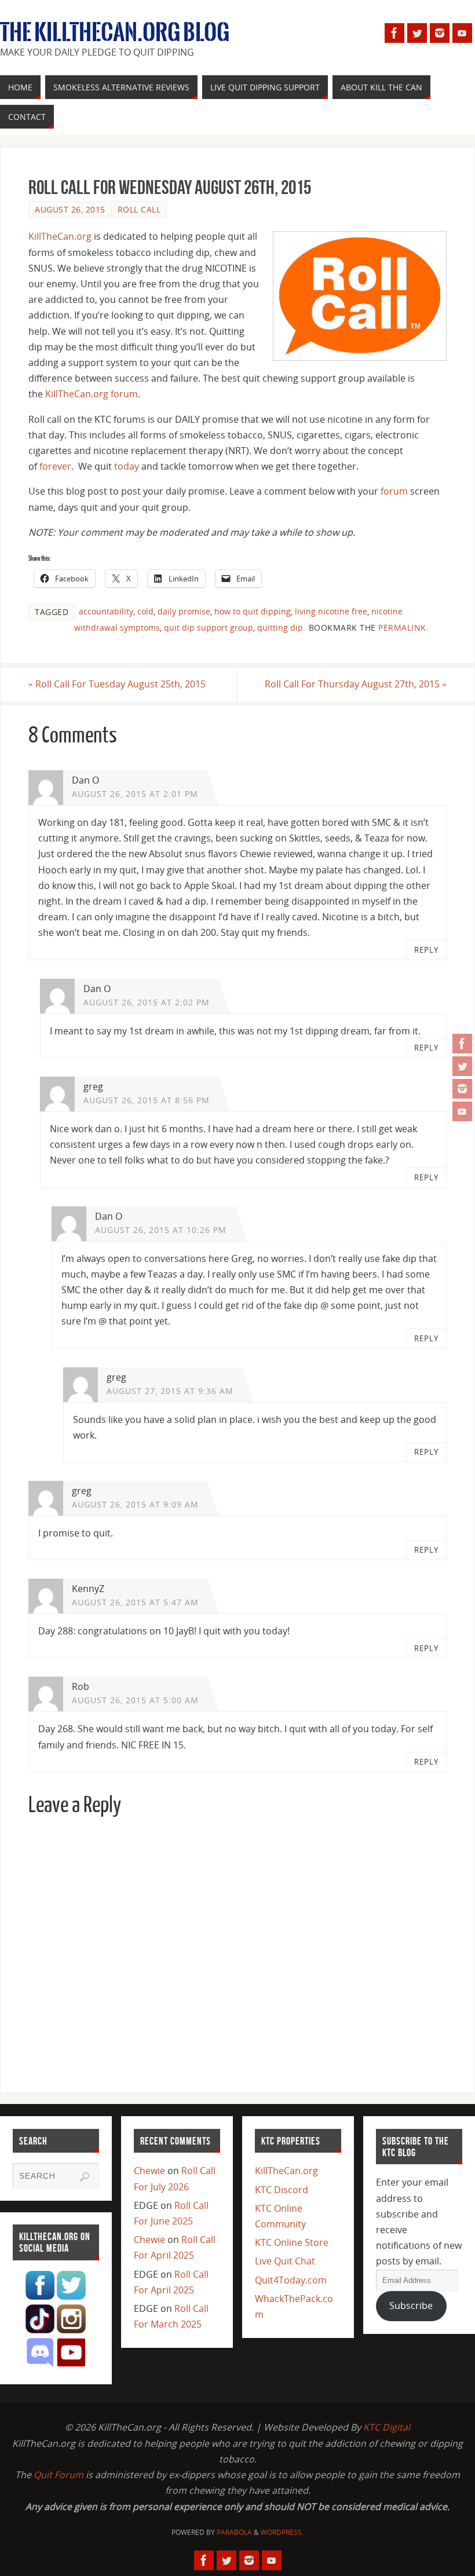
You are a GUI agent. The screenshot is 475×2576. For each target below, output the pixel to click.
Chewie (149, 2171)
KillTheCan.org (60, 236)
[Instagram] (462, 1089)
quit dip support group (209, 627)
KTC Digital (387, 2427)
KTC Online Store (292, 2242)
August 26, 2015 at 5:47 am (135, 1602)
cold (145, 611)
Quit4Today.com (291, 2280)
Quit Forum (59, 2475)
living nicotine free (331, 611)
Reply (426, 950)
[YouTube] (462, 1111)
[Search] (85, 2177)
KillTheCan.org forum (92, 394)
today (127, 466)
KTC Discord (282, 2190)
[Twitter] (462, 1066)
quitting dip (280, 627)
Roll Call (139, 209)
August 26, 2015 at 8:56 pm (147, 1100)
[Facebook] (462, 1044)
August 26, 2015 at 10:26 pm (161, 1230)
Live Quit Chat (285, 2261)
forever (55, 466)
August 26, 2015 (70, 209)
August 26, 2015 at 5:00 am (135, 1700)
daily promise (184, 611)
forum (394, 491)
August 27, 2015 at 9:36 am (170, 1391)
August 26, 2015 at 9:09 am (135, 1504)
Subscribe (411, 2306)
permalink (402, 627)
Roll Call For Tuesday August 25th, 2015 (117, 684)
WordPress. (282, 2532)
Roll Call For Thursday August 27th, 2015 (356, 684)
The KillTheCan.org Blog (115, 32)
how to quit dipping (253, 611)
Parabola (234, 2532)
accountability (106, 611)
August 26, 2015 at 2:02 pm (147, 1002)
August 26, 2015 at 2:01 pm (135, 794)
